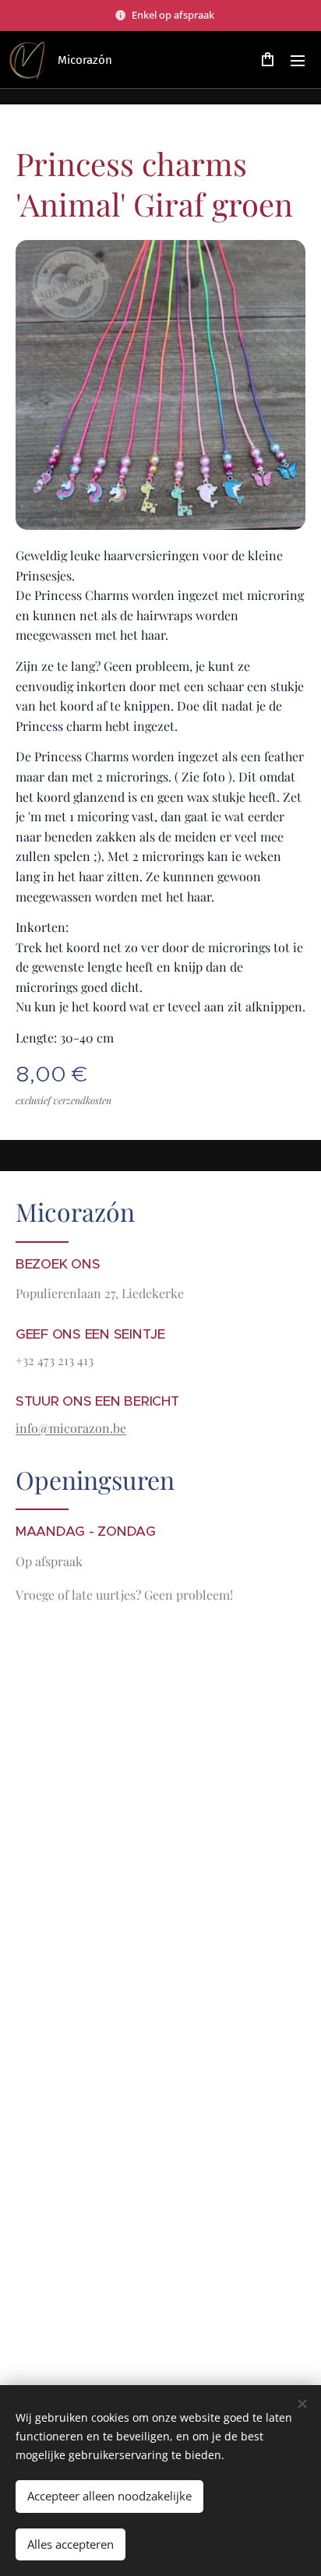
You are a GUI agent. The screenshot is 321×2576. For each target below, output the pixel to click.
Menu (298, 60)
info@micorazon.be (71, 1428)
